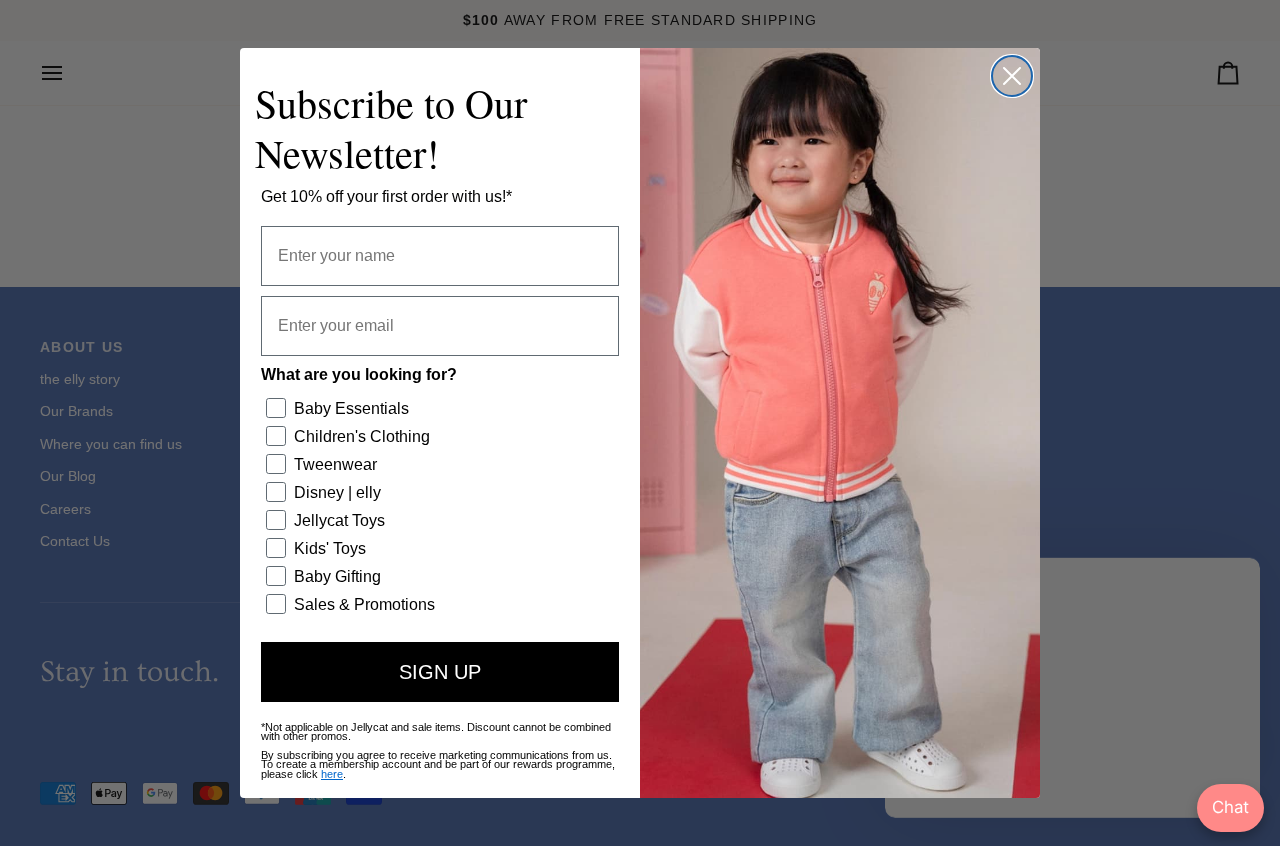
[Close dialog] (1012, 76)
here (332, 774)
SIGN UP (440, 672)
